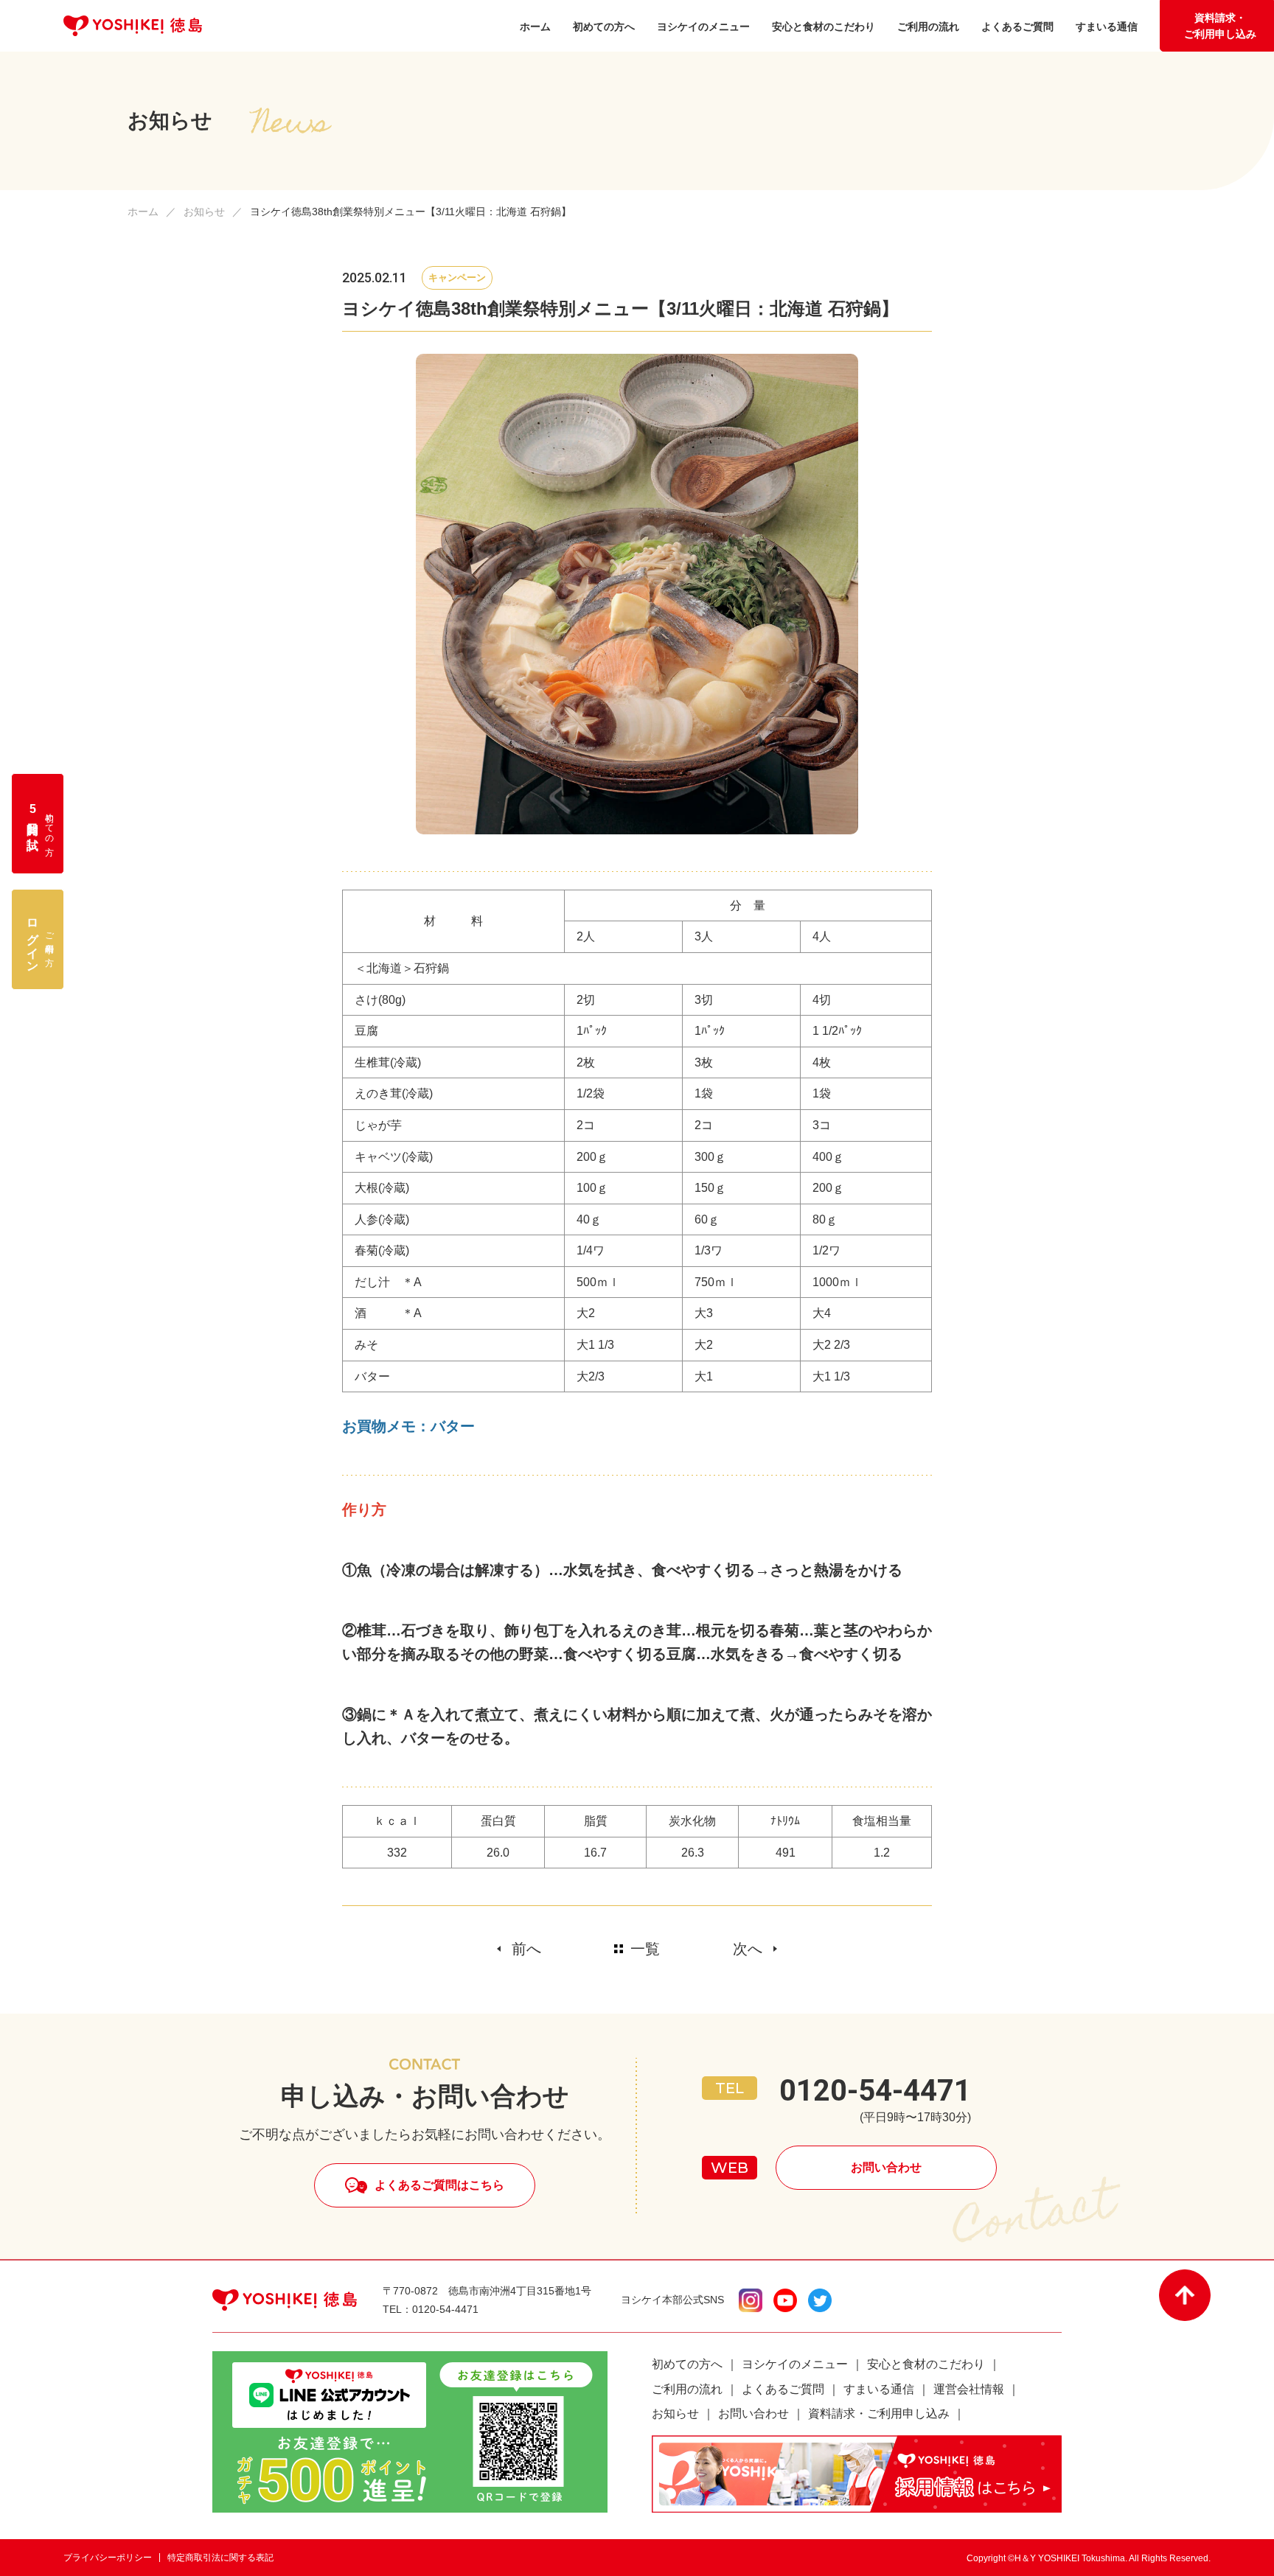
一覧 (645, 1949)
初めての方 (41, 824)
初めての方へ (687, 2364)
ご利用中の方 (41, 939)
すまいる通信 (879, 2389)
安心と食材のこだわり (926, 2364)
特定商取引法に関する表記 (220, 2558)
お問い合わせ (886, 2167)
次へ (748, 1949)
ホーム (143, 212)
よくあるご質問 (783, 2389)
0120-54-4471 (875, 2091)
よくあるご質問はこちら (439, 2185)
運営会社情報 (969, 2389)
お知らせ (204, 212)
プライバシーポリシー (108, 2558)
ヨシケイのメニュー (795, 2364)
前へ (526, 1949)
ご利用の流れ (687, 2389)
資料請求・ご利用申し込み (1220, 26)
